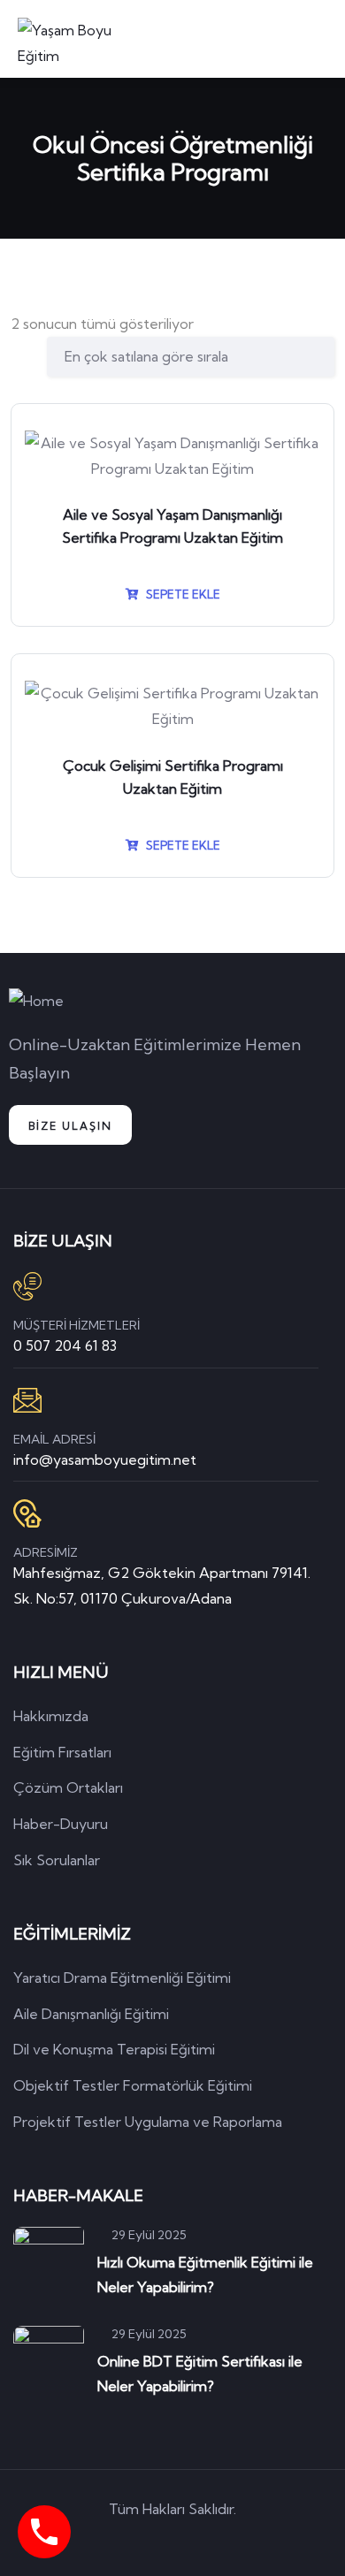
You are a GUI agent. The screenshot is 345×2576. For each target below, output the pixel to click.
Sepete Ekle (182, 594)
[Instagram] (249, 2540)
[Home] (36, 1001)
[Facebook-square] (148, 2540)
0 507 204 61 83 (65, 1345)
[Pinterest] (198, 2540)
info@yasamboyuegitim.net (105, 1459)
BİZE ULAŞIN (70, 1126)
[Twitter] (97, 2540)
